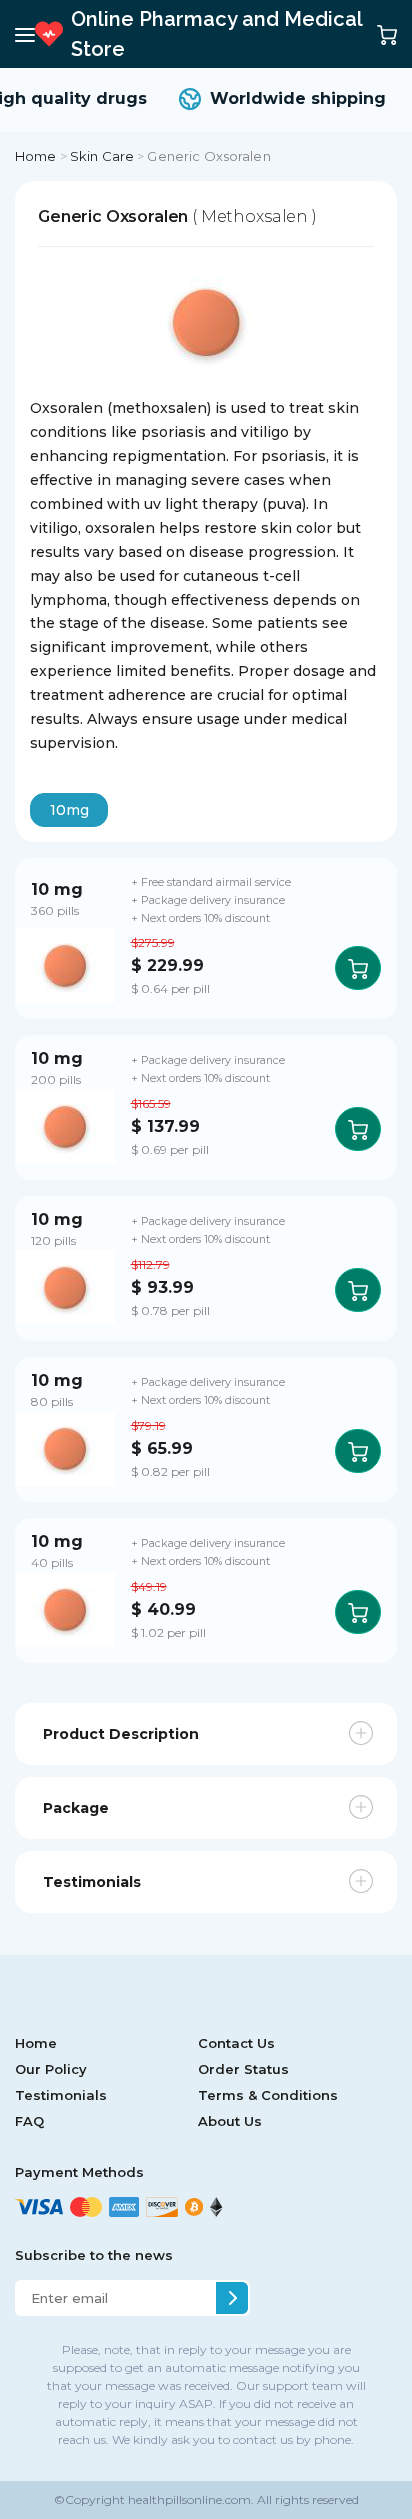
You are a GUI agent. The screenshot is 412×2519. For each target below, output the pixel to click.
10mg (69, 810)
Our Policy (51, 2069)
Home (36, 156)
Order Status (243, 2069)
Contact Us (236, 2043)
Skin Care (102, 156)
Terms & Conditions (268, 2095)
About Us (230, 2121)
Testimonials (61, 2095)
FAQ (29, 2121)
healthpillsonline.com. (189, 2499)
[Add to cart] (358, 968)
